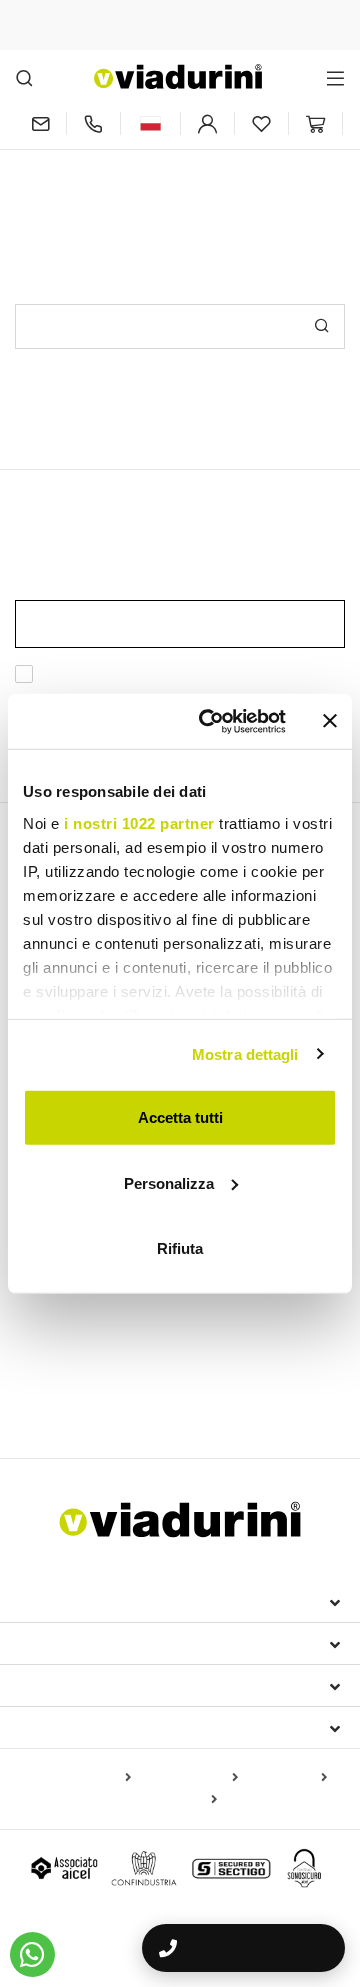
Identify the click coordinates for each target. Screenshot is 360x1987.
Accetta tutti (180, 1117)
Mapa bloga (286, 1778)
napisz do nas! (270, 177)
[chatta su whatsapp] (32, 1954)
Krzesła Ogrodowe (283, 1294)
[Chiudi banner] (330, 721)
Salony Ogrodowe (202, 1363)
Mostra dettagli (245, 1053)
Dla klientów (76, 1685)
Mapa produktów (76, 1778)
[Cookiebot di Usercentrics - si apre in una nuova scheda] (211, 721)
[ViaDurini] (178, 76)
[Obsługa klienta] (93, 123)
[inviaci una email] (40, 123)
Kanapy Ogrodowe (85, 1392)
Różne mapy (174, 1800)
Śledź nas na (72, 1727)
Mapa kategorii (188, 1778)
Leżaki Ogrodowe (73, 1363)
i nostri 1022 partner (139, 822)
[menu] (335, 77)
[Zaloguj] (207, 123)
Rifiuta (180, 1248)
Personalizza (169, 1182)
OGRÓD (49, 1328)
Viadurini (57, 1643)
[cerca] (24, 77)
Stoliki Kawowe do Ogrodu (246, 1392)
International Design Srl (130, 1601)
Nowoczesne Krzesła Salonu (117, 1294)
